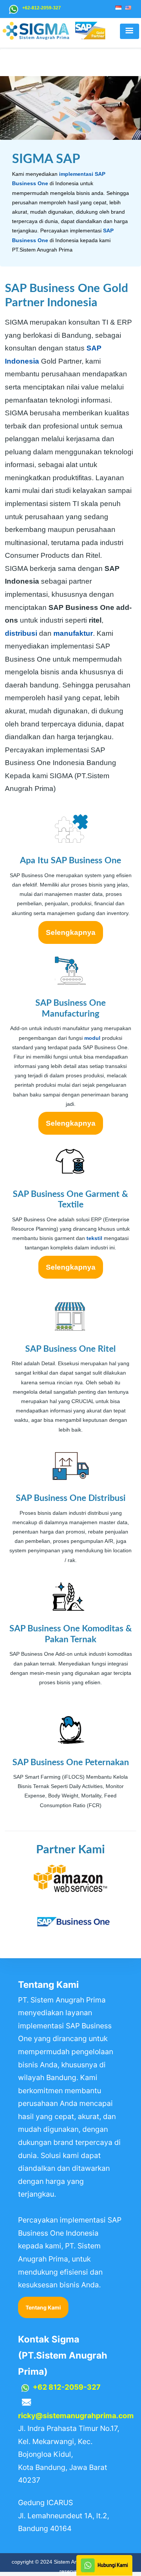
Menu (129, 31)
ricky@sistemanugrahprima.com (76, 2416)
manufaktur (73, 633)
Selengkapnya (71, 932)
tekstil (94, 1238)
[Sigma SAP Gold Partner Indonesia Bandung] (70, 1922)
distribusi (21, 633)
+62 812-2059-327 (67, 2387)
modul (92, 1038)
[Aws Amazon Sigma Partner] (70, 1880)
